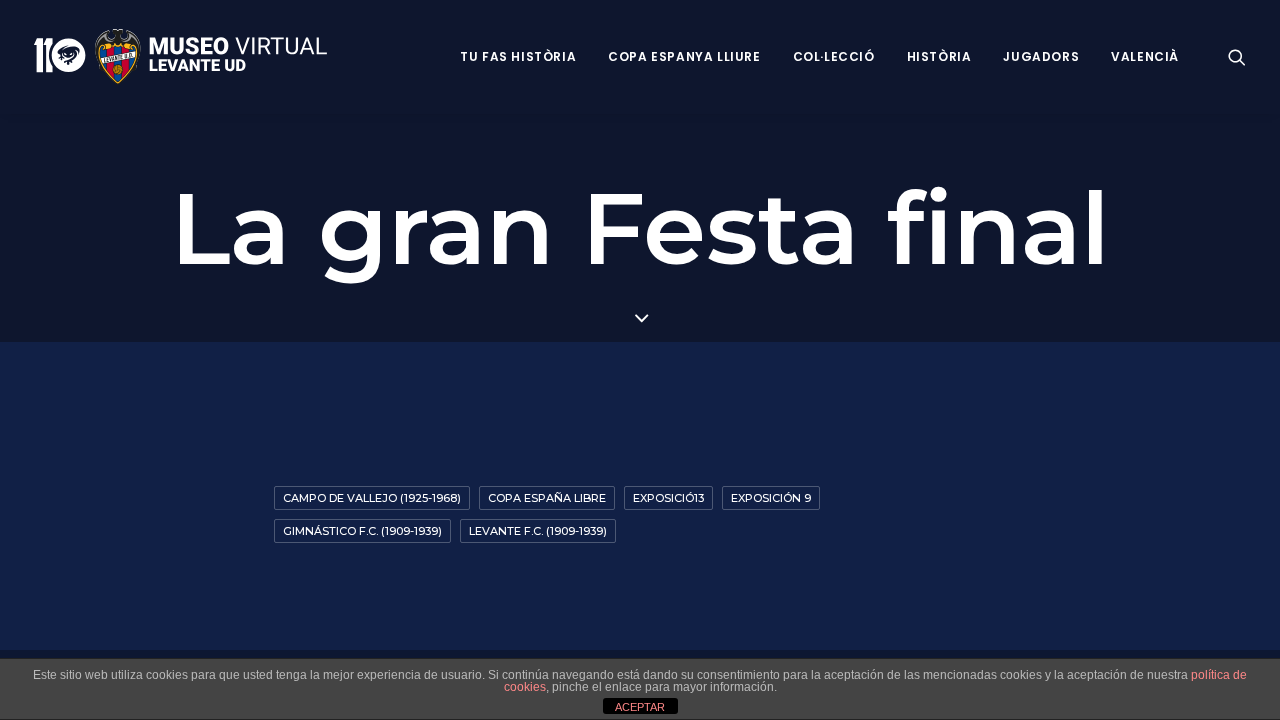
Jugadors (1041, 56)
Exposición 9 (771, 498)
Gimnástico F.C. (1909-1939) (362, 531)
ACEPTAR (640, 707)
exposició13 (668, 498)
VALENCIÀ (1145, 56)
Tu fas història (518, 56)
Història (939, 56)
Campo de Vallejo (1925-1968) (372, 498)
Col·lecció (834, 56)
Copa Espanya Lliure (684, 56)
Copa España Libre (547, 498)
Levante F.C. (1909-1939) (538, 531)
